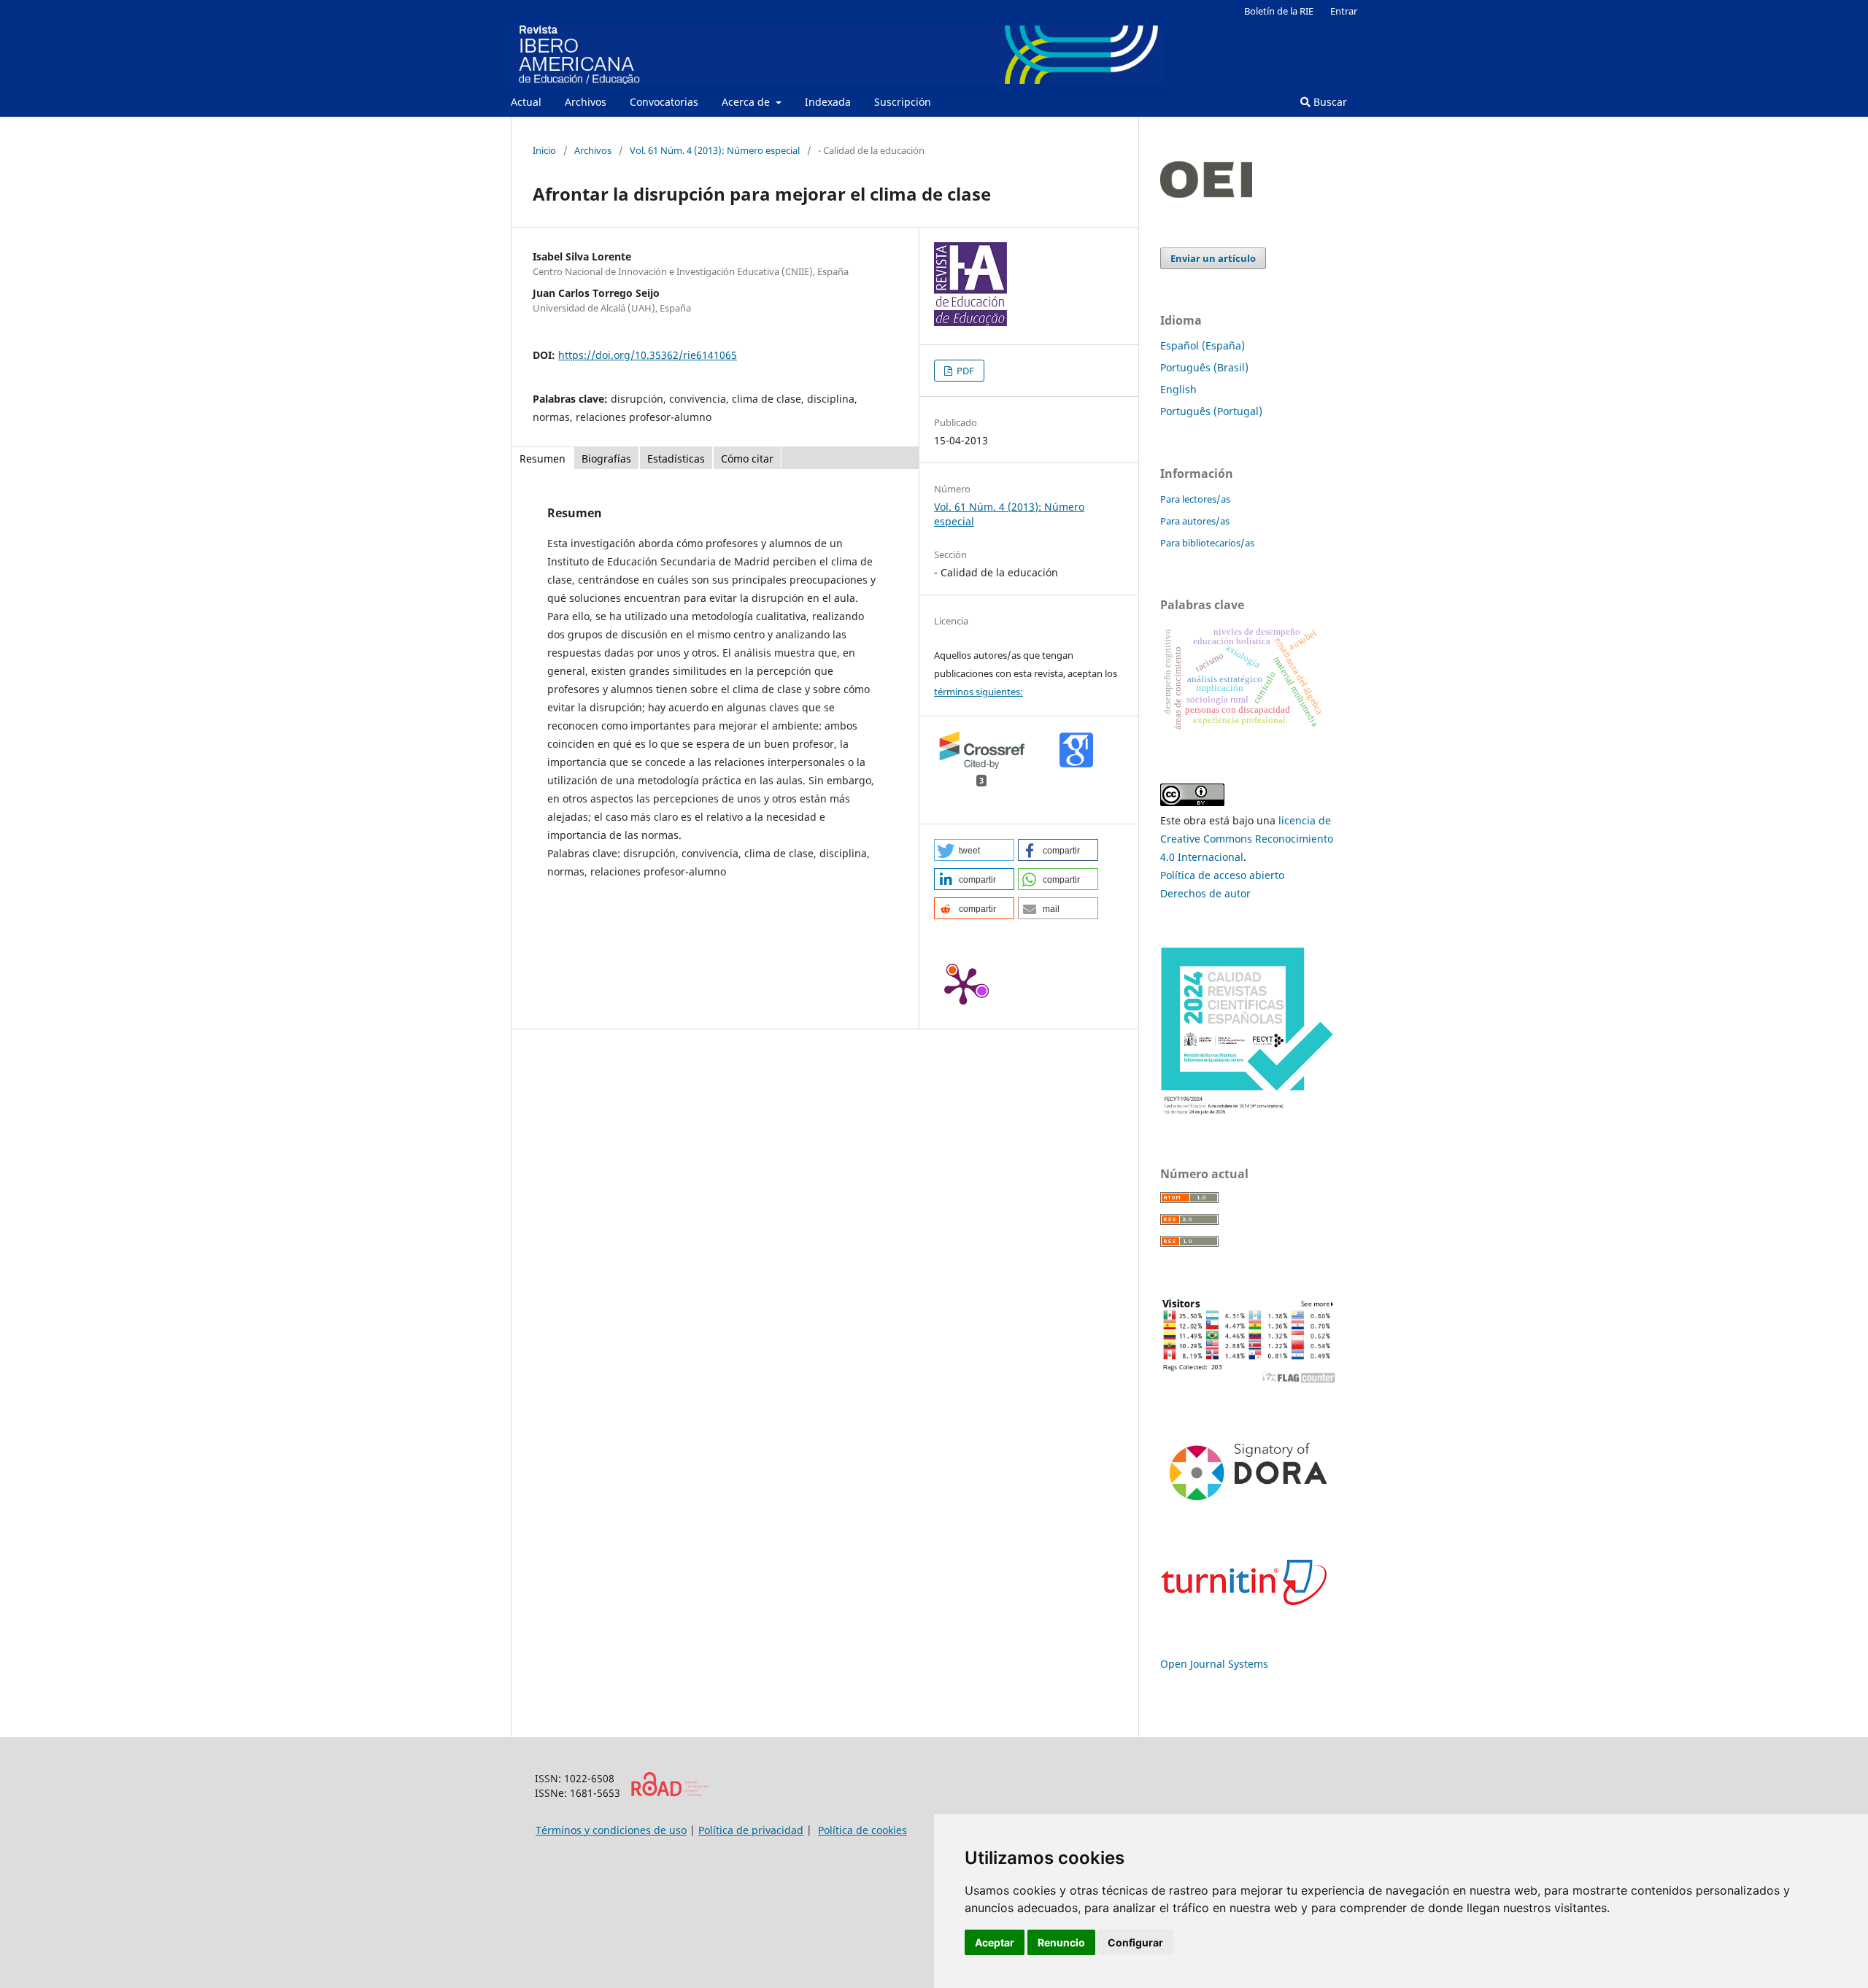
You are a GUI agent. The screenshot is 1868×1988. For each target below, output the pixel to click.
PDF (964, 371)
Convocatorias (664, 102)
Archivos (586, 102)
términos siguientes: (979, 692)
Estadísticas (676, 459)
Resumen (543, 459)
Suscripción (903, 102)
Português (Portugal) (1211, 411)
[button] (974, 850)
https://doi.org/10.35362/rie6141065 (648, 355)
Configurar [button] (1135, 1942)
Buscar (1329, 102)
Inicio (544, 150)
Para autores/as (1195, 521)
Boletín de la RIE (1279, 11)
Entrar (1344, 11)
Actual (526, 102)
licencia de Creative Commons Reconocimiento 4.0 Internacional (1247, 839)
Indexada (828, 102)
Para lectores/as (1195, 499)
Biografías (606, 459)
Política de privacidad (751, 1830)
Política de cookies (862, 1830)
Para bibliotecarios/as (1207, 543)
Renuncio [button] (1061, 1942)
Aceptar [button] (995, 1942)
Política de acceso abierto (1222, 875)
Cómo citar (747, 459)
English (1178, 389)
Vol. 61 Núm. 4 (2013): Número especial (715, 150)
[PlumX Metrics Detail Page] (963, 985)
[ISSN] (669, 1793)
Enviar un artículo (1213, 258)
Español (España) (1203, 345)
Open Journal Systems (1214, 1664)
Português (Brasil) (1204, 367)
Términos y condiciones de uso (611, 1830)
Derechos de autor (1205, 893)
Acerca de (747, 102)
